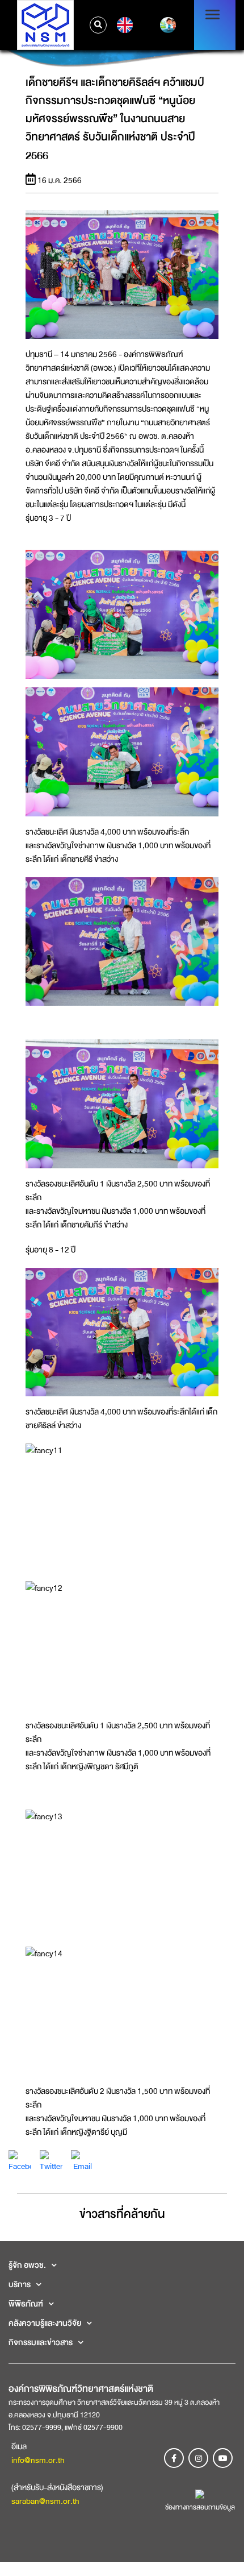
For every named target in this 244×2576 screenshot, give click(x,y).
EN (123, 25)
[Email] (82, 2160)
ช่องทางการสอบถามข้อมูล (200, 2507)
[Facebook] (20, 2160)
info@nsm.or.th (38, 2460)
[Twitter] (51, 2160)
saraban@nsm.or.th (45, 2501)
